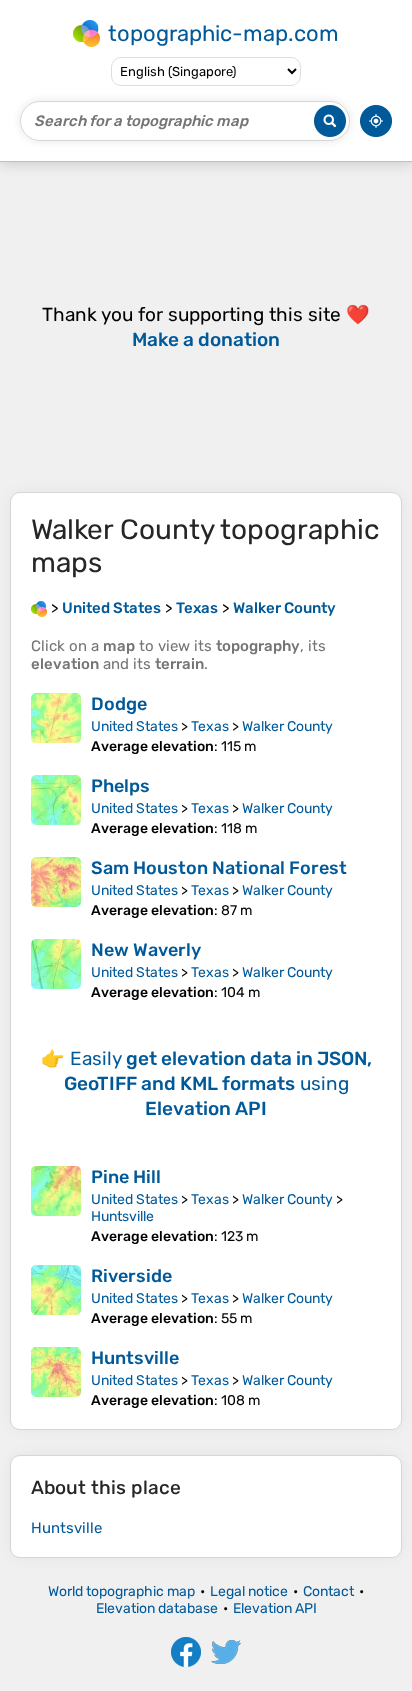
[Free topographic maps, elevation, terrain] (39, 608)
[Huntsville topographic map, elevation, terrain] (56, 1378)
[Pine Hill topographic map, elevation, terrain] (56, 1205)
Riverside (131, 1276)
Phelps (120, 786)
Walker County (287, 726)
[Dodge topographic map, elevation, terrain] (56, 724)
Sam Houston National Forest (219, 868)
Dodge (119, 704)
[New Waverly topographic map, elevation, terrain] (56, 970)
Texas (210, 726)
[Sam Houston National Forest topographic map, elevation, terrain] (56, 888)
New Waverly (146, 950)
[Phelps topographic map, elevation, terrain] (56, 806)
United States (134, 726)
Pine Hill (126, 1177)
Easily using (218, 1083)
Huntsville (122, 1216)
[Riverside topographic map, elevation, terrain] (56, 1296)
